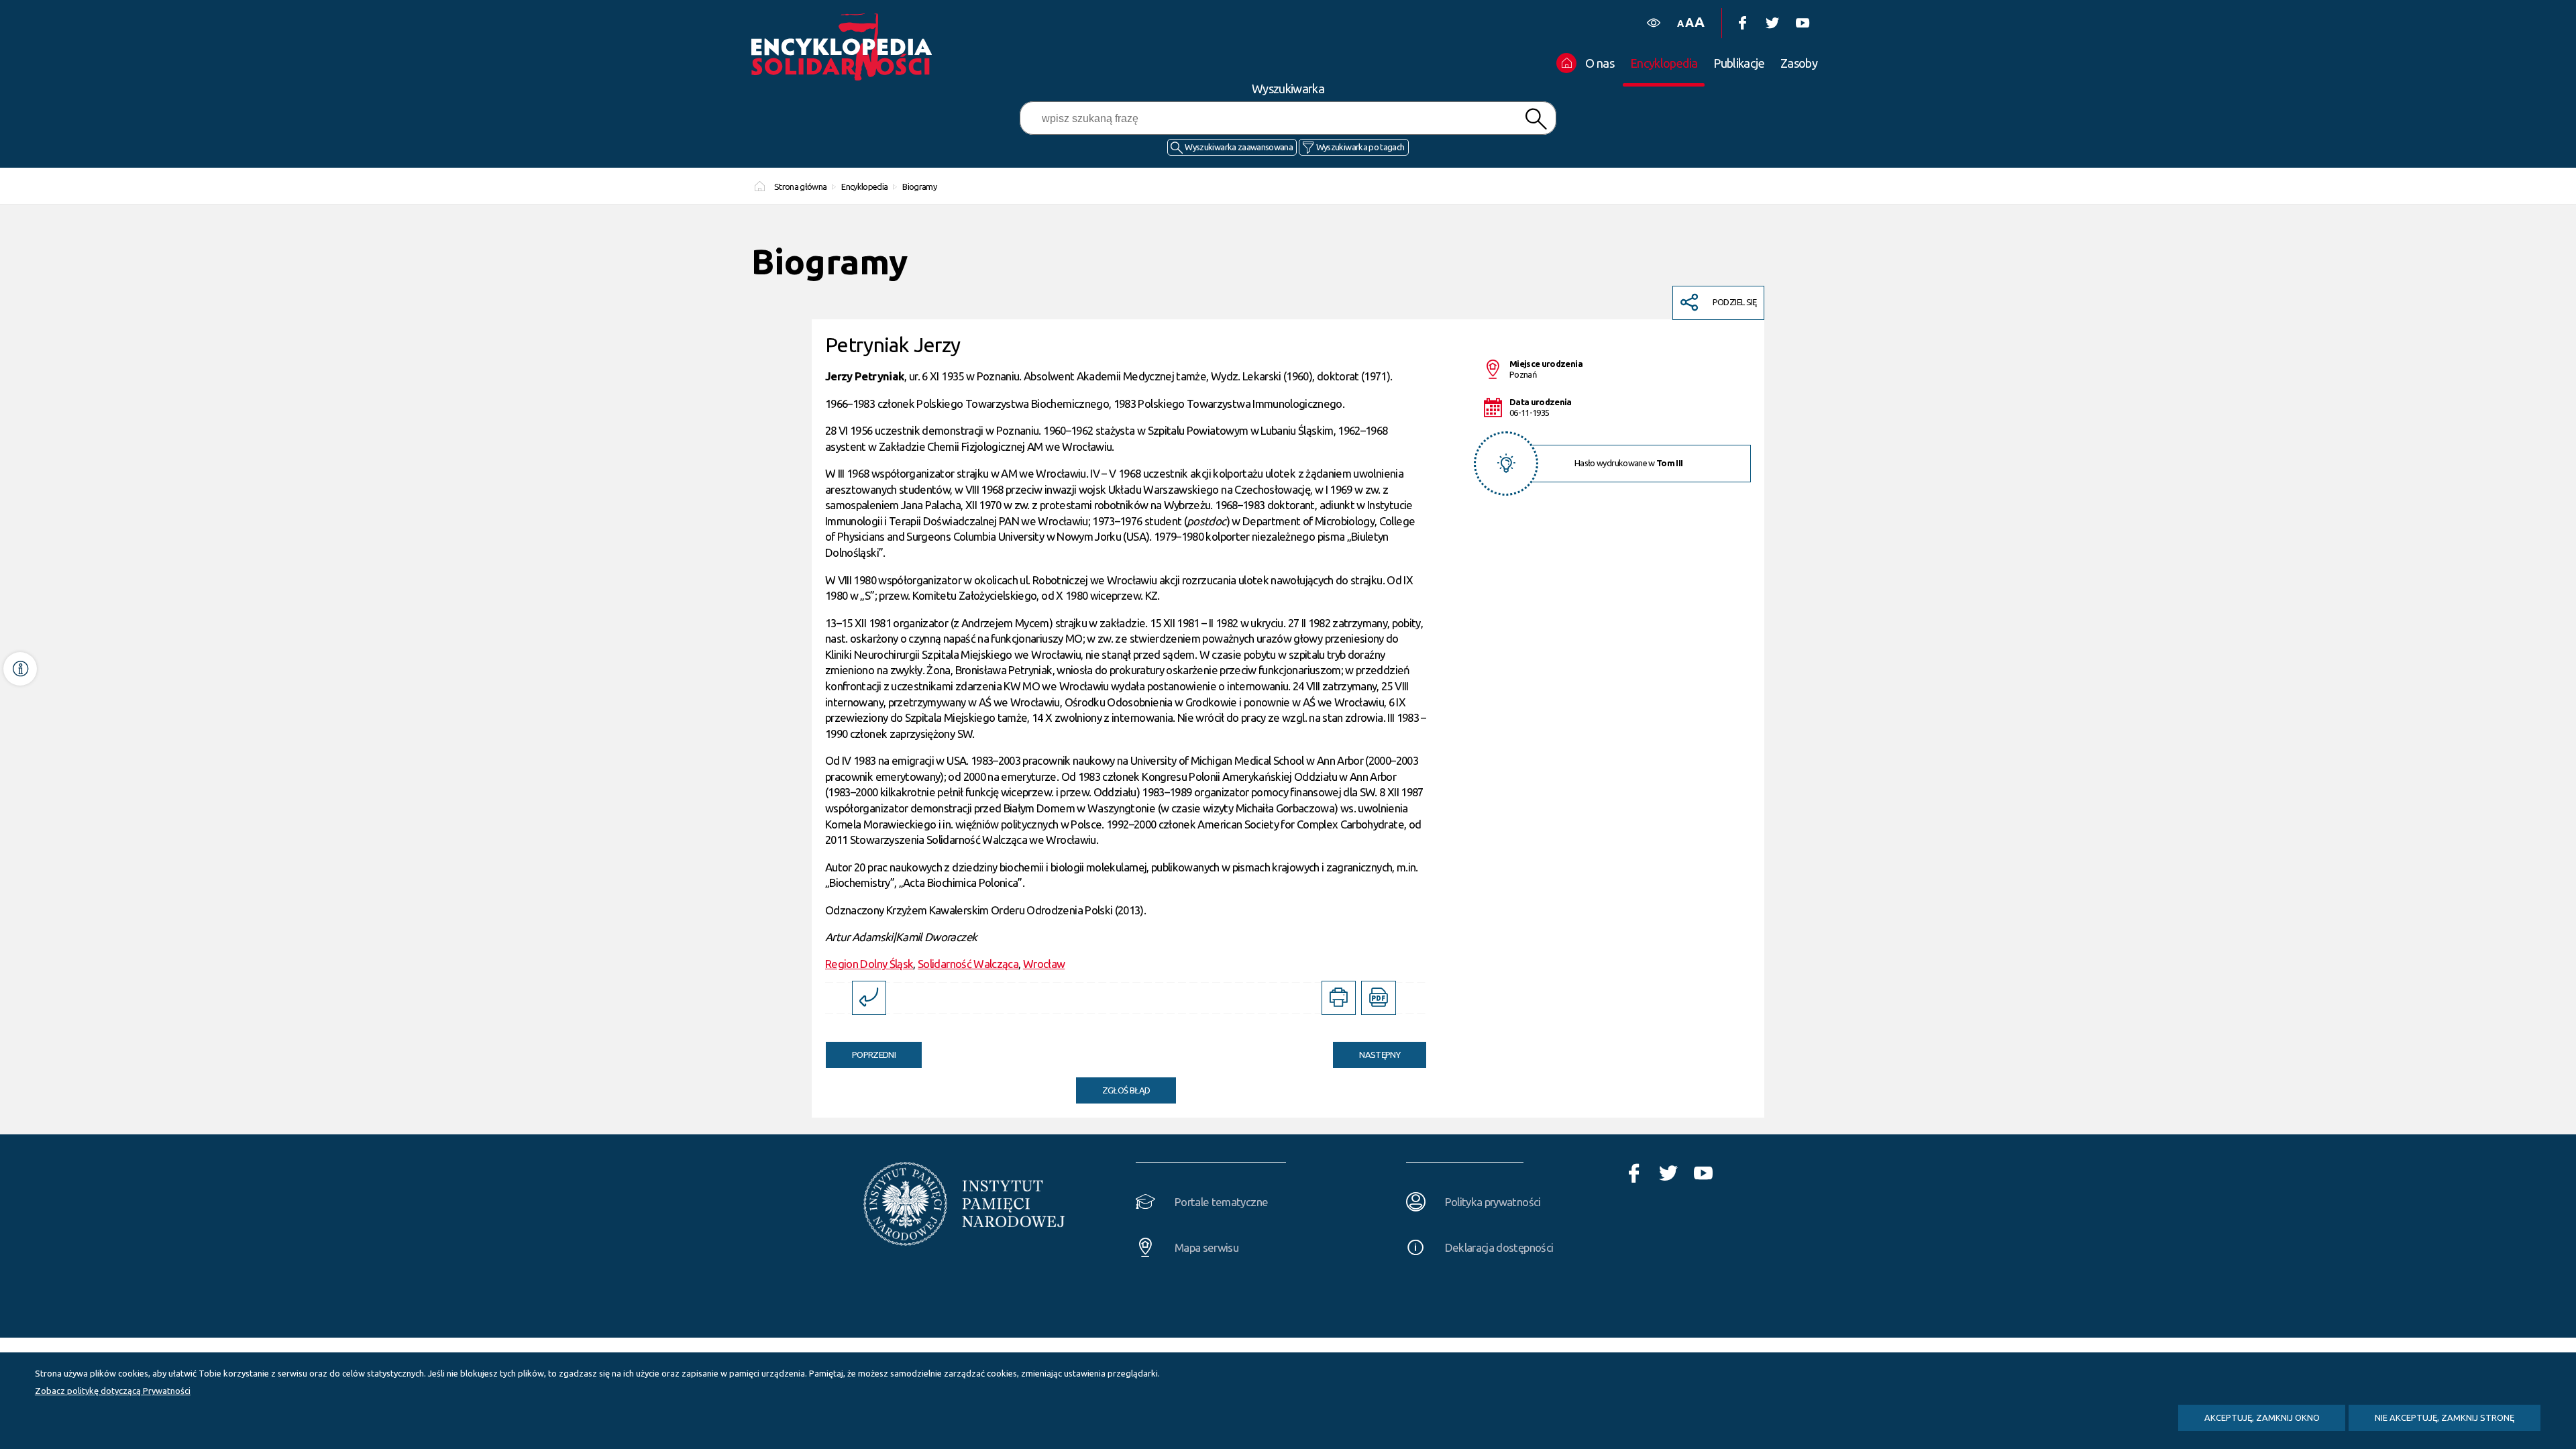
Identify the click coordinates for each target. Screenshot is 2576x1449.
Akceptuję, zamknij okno (2262, 1417)
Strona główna (801, 186)
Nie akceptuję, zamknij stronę (2445, 1417)
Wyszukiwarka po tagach (1360, 147)
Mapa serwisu (1206, 1247)
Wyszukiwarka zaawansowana (1239, 147)
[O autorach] (20, 669)
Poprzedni (861, 1051)
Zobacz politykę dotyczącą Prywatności (113, 1391)
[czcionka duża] (1699, 22)
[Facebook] (1742, 23)
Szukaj (1536, 119)
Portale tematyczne (1221, 1202)
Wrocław (1044, 964)
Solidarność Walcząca (968, 964)
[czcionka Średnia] (1689, 22)
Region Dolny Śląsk (869, 964)
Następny (1366, 1051)
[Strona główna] (845, 47)
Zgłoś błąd (1126, 1090)
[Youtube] (1802, 23)
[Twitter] (1772, 23)
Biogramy (919, 186)
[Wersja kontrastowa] (1653, 23)
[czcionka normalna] (1680, 24)
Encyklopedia (864, 186)
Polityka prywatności (1493, 1202)
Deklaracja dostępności (1499, 1247)
